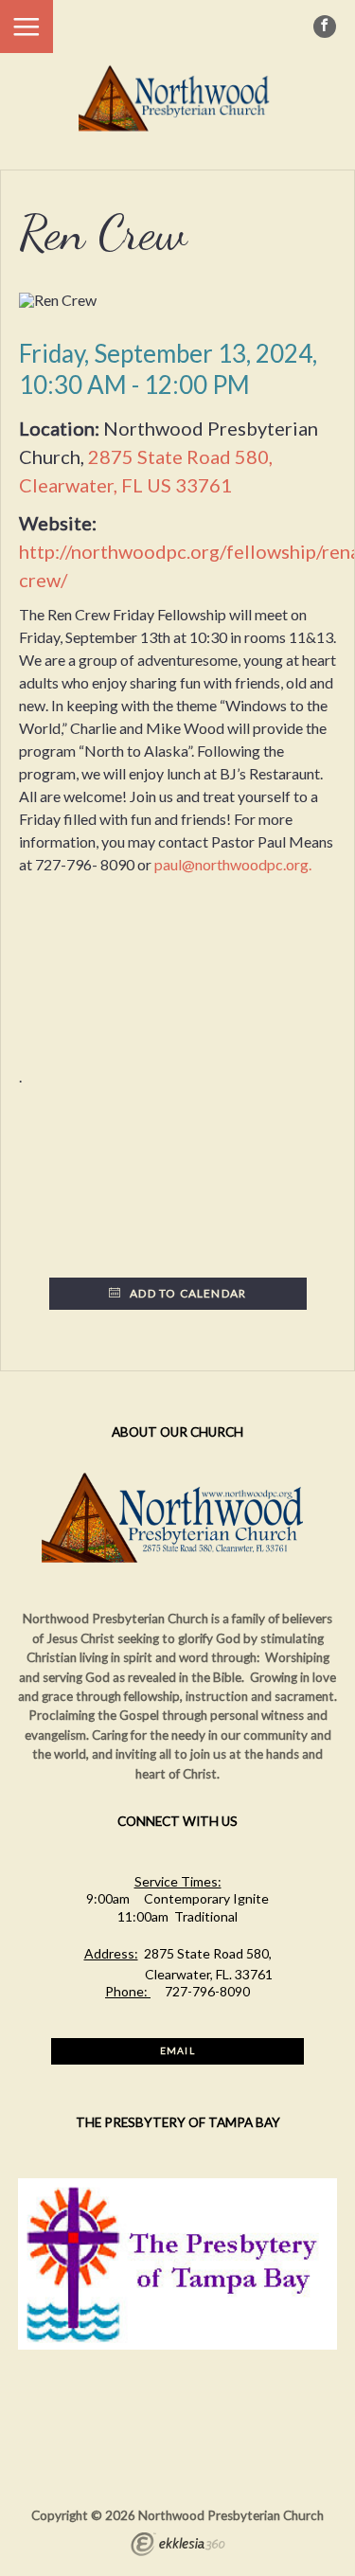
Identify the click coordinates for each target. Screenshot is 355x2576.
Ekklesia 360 (178, 2547)
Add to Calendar (186, 1293)
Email (177, 2050)
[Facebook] (325, 27)
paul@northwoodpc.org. (233, 864)
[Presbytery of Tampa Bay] (178, 2345)
